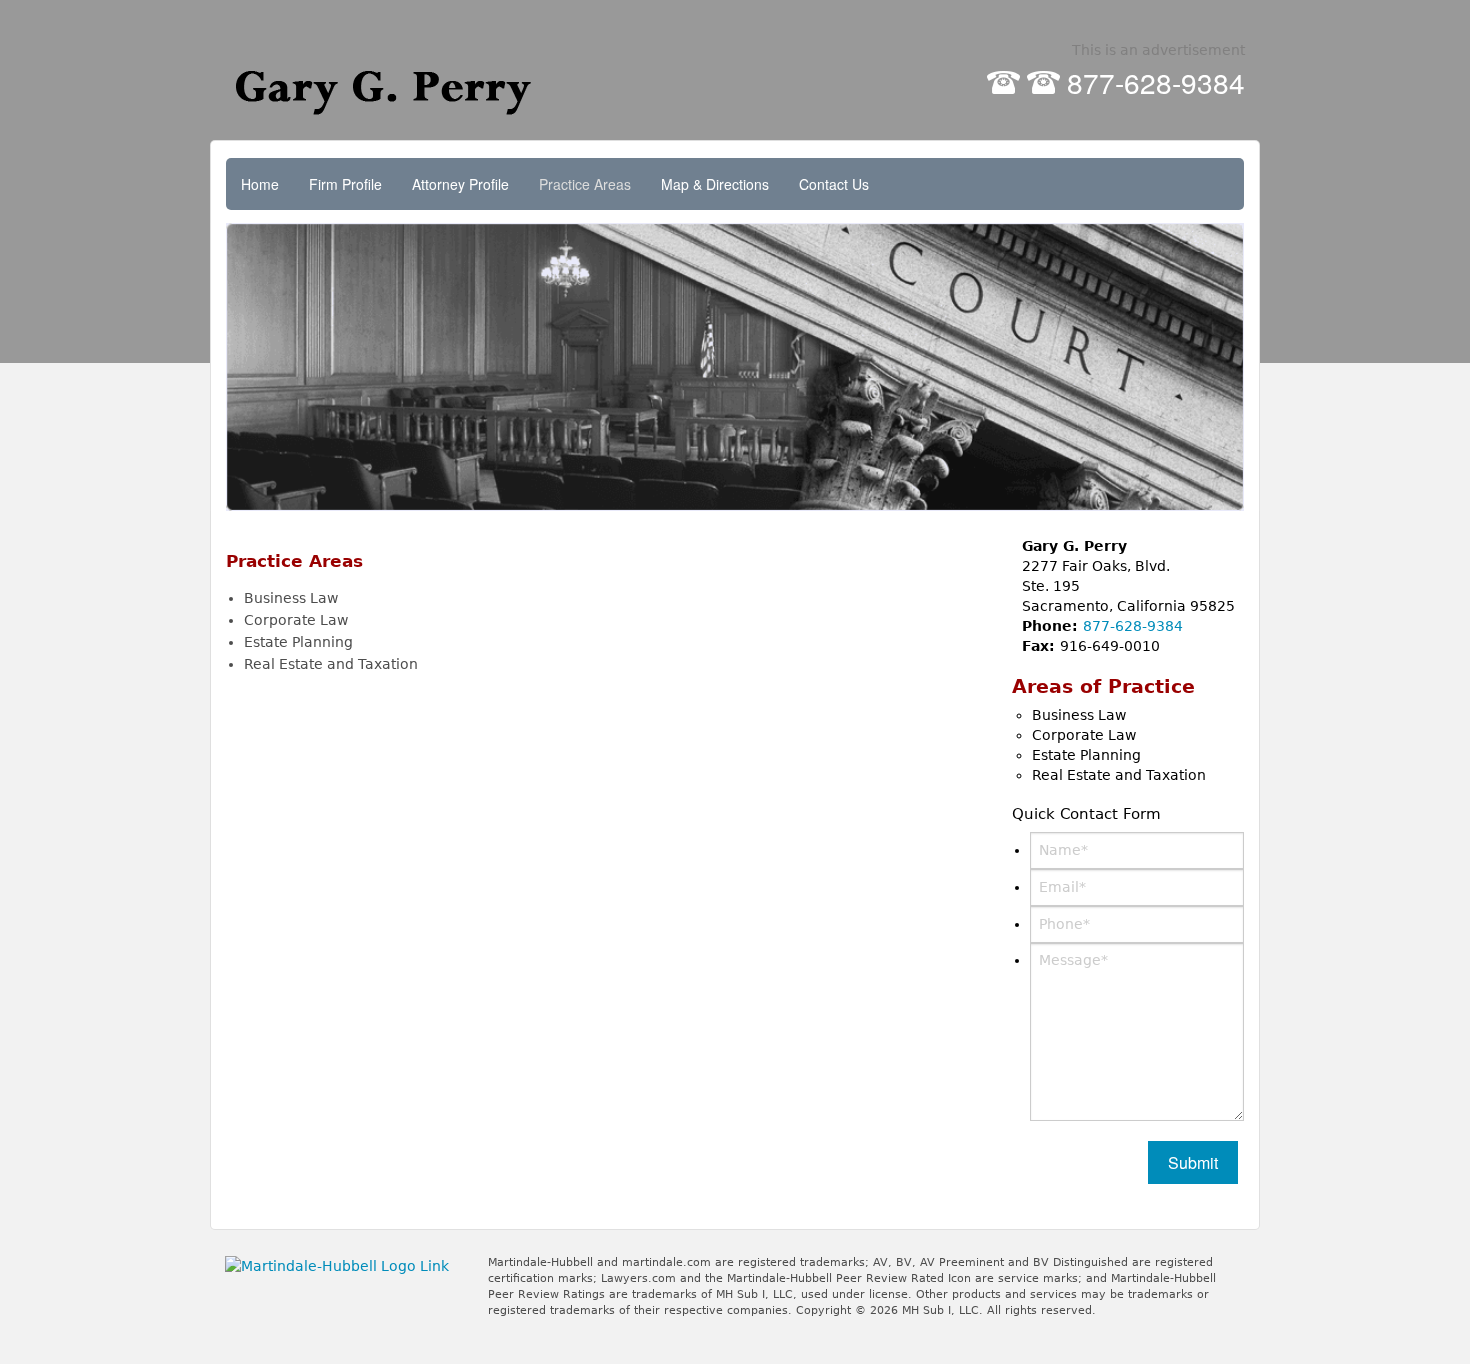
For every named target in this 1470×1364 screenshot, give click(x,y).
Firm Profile (345, 184)
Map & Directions (715, 184)
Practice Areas (585, 184)
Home (260, 184)
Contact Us (834, 184)
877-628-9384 (1156, 82)
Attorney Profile (460, 184)
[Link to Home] (393, 84)
